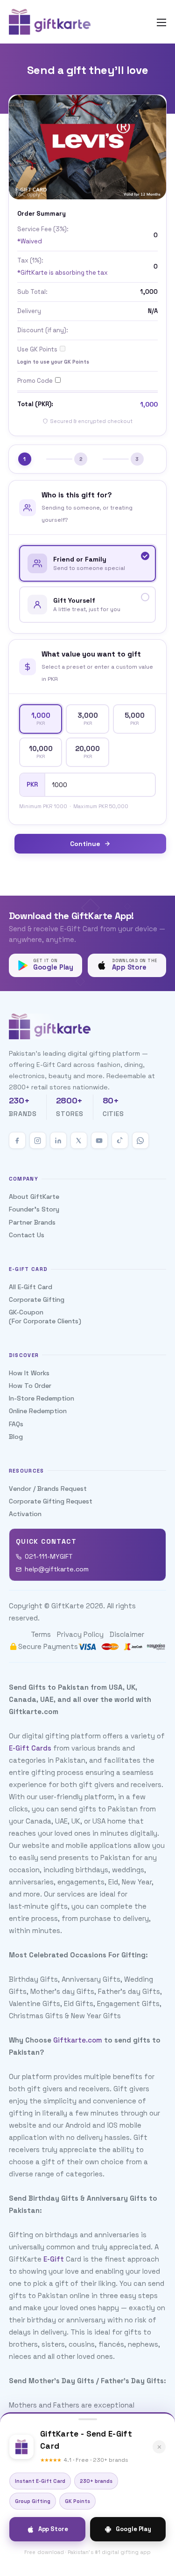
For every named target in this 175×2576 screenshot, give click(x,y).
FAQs (16, 1424)
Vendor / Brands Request (48, 1489)
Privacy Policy (80, 1634)
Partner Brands (32, 1222)
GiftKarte (68, 1606)
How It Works (29, 1373)
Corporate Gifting (37, 1299)
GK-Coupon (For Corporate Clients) (45, 1316)
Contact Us (27, 1235)
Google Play (133, 2529)
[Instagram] (38, 1140)
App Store (53, 2529)
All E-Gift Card (31, 1287)
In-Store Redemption (42, 1398)
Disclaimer (127, 1634)
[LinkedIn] (58, 1140)
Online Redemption (38, 1411)
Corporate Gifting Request (51, 1501)
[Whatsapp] (140, 1140)
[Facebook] (17, 1140)
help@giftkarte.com (57, 1569)
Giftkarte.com (78, 2040)
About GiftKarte (34, 1197)
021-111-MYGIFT (49, 1556)
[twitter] (79, 1140)
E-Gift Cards (30, 1748)
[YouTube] (99, 1140)
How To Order (30, 1386)
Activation (25, 1514)
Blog (16, 1437)
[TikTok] (120, 1140)
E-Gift (54, 2259)
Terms (41, 1634)
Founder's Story (34, 1209)
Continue (85, 844)
